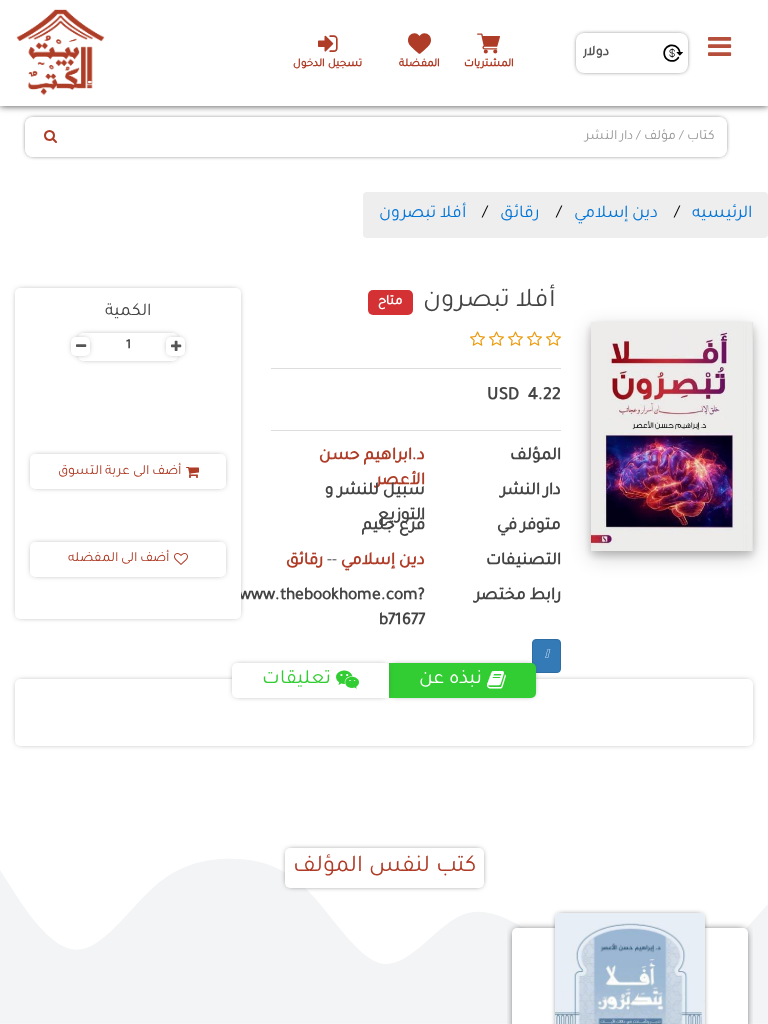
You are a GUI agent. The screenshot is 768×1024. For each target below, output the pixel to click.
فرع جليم (393, 526)
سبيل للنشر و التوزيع (375, 504)
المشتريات (489, 64)
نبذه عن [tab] (450, 680)
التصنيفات (523, 561)
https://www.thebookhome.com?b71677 (348, 609)
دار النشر (531, 491)
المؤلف (535, 456)
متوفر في (529, 526)
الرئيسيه (722, 214)
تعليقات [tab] (296, 680)
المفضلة (419, 64)
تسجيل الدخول (327, 64)
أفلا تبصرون (422, 214)
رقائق (520, 214)
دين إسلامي (616, 214)
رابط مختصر (518, 596)
